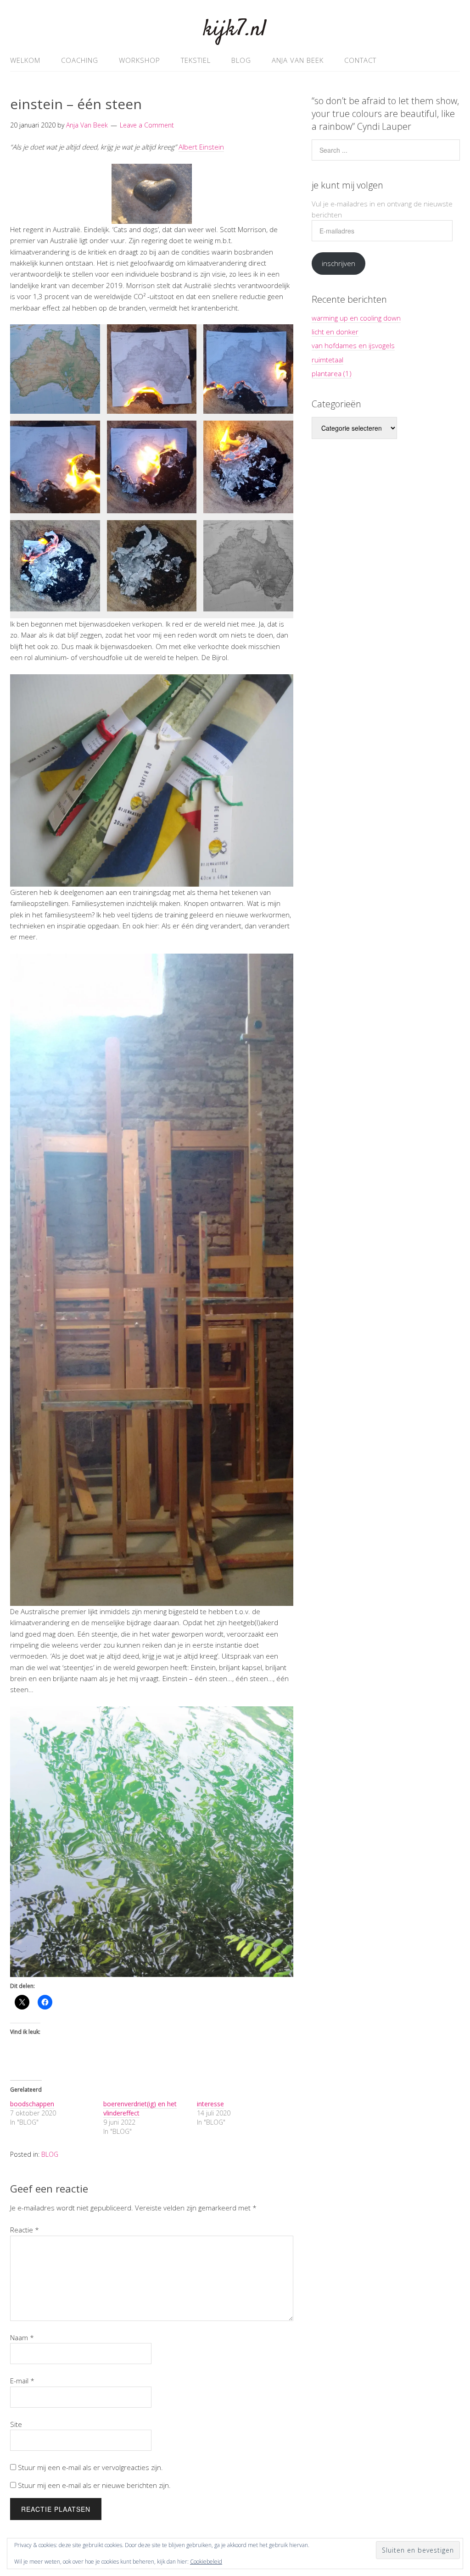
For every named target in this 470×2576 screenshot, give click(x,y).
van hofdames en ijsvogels (353, 345)
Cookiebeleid (206, 2562)
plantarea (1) (332, 373)
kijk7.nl (235, 30)
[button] (55, 369)
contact (360, 60)
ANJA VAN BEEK (298, 60)
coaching (80, 60)
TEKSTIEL (196, 60)
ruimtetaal (327, 360)
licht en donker (335, 332)
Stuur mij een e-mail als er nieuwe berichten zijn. (94, 2485)
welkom (25, 60)
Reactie (25, 2230)
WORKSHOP (140, 60)
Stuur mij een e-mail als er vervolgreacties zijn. (90, 2467)
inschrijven (339, 263)
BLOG (241, 60)
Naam (22, 2337)
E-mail (22, 2381)
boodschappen (32, 2104)
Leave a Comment (147, 125)
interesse (210, 2104)
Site (16, 2424)
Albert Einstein (201, 147)
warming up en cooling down (356, 318)
